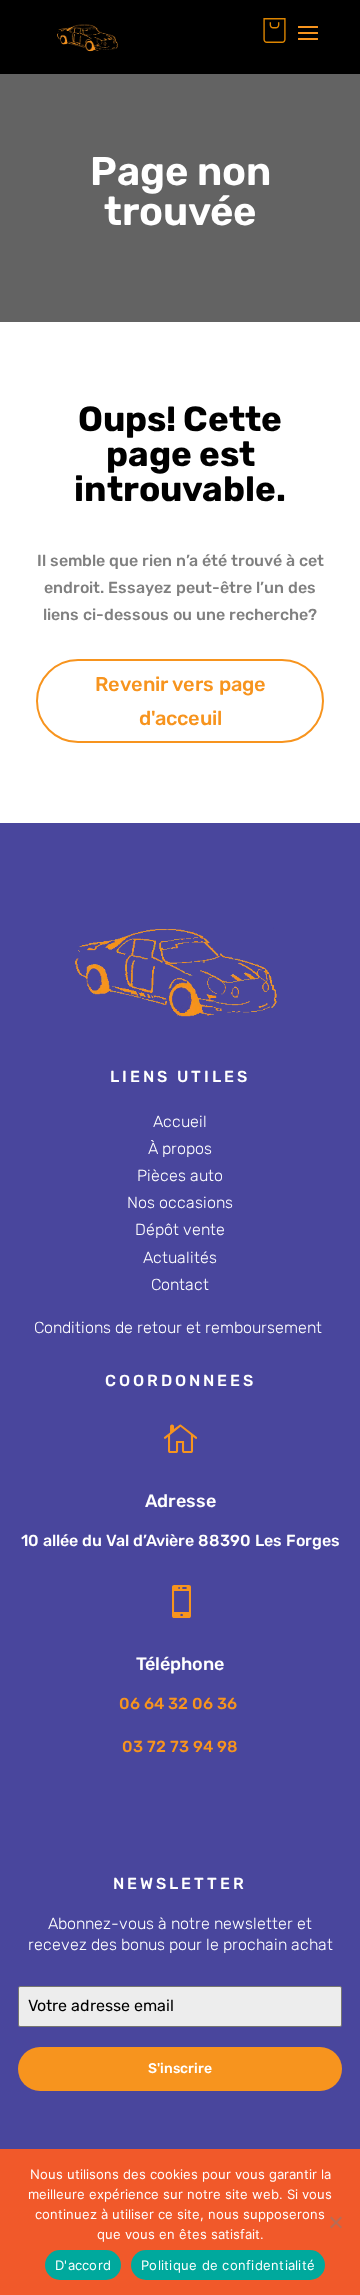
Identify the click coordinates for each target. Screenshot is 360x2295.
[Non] (335, 2222)
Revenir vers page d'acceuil (180, 701)
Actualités (180, 1257)
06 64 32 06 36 (180, 1703)
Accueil (180, 1121)
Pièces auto (180, 1175)
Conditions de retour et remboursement (178, 1327)
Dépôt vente (180, 1229)
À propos (180, 1148)
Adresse (180, 1501)
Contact (180, 1284)
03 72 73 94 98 (180, 1746)
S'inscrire (180, 2068)
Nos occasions (180, 1202)
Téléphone (180, 1664)
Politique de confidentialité (228, 2265)
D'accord (83, 2265)
